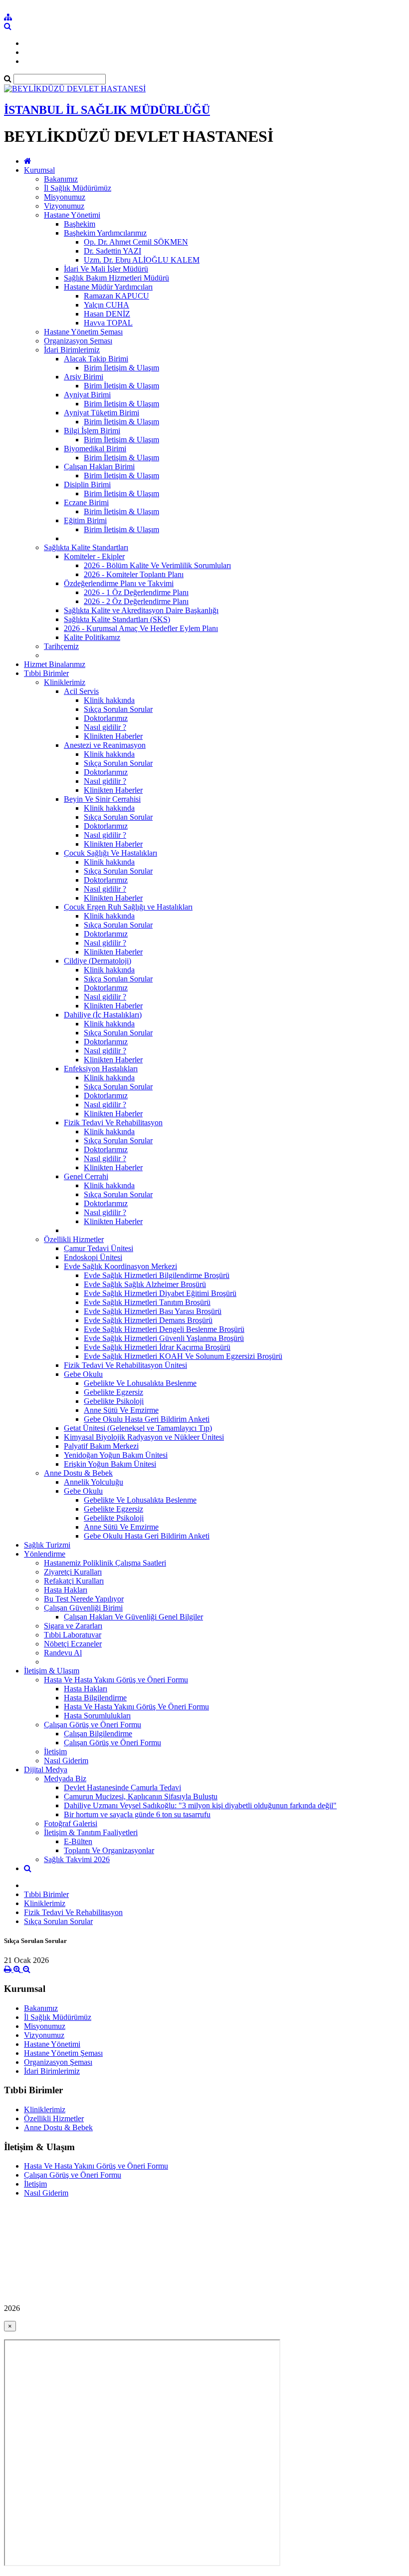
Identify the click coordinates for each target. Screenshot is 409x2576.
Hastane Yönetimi (72, 215)
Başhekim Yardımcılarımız (105, 233)
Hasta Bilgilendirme (95, 1698)
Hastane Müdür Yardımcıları (108, 287)
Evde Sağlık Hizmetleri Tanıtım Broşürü (147, 1302)
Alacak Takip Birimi (96, 359)
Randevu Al (63, 1653)
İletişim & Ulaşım (52, 1671)
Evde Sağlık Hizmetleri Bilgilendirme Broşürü (157, 1275)
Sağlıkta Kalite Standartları (86, 547)
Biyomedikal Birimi (95, 449)
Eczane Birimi (86, 502)
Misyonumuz (65, 197)
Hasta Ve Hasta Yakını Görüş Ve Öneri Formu (136, 1707)
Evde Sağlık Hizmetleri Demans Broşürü (148, 1320)
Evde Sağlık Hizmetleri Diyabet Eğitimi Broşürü (160, 1293)
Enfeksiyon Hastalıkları (101, 1069)
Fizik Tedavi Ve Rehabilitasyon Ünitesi (125, 1365)
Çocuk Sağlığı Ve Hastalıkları (110, 853)
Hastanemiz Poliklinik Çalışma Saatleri (105, 1563)
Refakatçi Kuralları (74, 1581)
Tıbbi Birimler (46, 673)
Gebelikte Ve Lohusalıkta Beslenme (140, 1383)
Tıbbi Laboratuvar (73, 1635)
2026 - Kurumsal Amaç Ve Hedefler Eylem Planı (141, 628)
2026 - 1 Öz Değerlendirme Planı (136, 592)
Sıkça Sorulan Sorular (118, 709)
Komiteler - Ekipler (94, 556)
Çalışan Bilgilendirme (98, 1734)
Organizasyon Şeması (78, 341)
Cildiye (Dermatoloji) (98, 961)
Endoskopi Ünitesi (93, 1257)
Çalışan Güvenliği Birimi (83, 1608)
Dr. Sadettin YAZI (112, 251)
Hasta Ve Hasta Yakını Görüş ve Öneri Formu (116, 1680)
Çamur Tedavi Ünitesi (99, 1248)
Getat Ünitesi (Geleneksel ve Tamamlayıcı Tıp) (138, 1428)
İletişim (55, 1752)
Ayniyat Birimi (87, 395)
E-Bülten (78, 1841)
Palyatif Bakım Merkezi (101, 1446)
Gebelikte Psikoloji (114, 1401)
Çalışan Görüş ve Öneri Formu (93, 1725)
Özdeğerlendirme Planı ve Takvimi (119, 583)
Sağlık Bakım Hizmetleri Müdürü (116, 278)
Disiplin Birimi (87, 484)
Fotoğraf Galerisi (71, 1823)
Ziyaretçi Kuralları (73, 1572)
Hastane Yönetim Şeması (83, 332)
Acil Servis (81, 691)
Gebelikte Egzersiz (113, 1392)
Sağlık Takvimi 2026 (77, 1859)
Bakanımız (61, 179)
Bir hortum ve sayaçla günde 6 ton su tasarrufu (137, 1814)
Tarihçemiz (61, 646)
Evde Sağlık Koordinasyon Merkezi (120, 1266)
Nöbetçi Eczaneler (73, 1644)
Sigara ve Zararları (73, 1626)
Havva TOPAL (108, 323)
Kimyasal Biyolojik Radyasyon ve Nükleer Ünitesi (144, 1437)
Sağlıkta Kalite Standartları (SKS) (117, 619)
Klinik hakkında (109, 700)
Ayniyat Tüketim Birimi (102, 413)
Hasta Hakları (66, 1590)
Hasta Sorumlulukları (97, 1716)
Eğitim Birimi (85, 520)
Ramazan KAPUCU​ (116, 296)
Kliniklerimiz (65, 682)
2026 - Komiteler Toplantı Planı (134, 574)
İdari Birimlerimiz (72, 350)
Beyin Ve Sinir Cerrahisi (102, 799)
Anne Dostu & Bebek (78, 1473)
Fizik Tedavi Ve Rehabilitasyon (113, 1123)
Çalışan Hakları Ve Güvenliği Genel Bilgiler (133, 1617)
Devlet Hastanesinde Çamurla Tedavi (122, 1787)
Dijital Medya (46, 1770)
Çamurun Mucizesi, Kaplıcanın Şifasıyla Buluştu (141, 1796)
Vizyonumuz (64, 206)
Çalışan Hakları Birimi (99, 467)
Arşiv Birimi (84, 377)
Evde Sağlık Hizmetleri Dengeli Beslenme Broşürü (164, 1329)
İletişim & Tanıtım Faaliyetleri (91, 1832)
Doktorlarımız (106, 718)
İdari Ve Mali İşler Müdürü (106, 269)
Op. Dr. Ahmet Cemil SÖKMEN (136, 242)
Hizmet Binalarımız (55, 664)
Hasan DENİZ (107, 314)
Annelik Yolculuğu (94, 1482)
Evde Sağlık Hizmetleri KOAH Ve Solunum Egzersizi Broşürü (183, 1356)
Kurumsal (39, 170)
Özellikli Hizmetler (74, 1239)
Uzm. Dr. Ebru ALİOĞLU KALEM (142, 260)
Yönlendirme (45, 1554)
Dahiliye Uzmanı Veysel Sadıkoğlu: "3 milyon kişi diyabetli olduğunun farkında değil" (200, 1805)
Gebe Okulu (83, 1374)
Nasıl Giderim (66, 1761)
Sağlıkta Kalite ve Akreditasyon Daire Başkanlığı (141, 610)
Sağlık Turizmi (47, 1545)
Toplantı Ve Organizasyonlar (109, 1850)
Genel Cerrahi (86, 1176)
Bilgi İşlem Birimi (92, 431)
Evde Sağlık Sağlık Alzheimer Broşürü (145, 1284)
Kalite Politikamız (92, 637)
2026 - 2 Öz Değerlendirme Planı (136, 601)
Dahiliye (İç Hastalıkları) (103, 1015)
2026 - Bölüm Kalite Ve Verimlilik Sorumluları (157, 565)
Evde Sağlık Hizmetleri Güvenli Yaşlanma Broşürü (164, 1338)
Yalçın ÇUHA (106, 305)
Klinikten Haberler (113, 736)
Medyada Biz (65, 1778)
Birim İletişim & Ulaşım (121, 368)
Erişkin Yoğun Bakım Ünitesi (110, 1464)
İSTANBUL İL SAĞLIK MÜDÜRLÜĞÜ (107, 110)
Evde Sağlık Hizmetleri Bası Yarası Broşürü (153, 1311)
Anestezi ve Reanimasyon (105, 745)
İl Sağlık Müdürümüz (78, 188)
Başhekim (80, 224)
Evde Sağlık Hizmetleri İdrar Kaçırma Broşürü (157, 1347)
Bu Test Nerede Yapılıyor (84, 1599)
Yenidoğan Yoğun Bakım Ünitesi (116, 1455)
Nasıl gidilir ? (105, 727)
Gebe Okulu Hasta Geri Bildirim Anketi (147, 1419)
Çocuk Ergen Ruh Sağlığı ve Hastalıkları (128, 907)
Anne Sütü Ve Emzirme (121, 1410)
